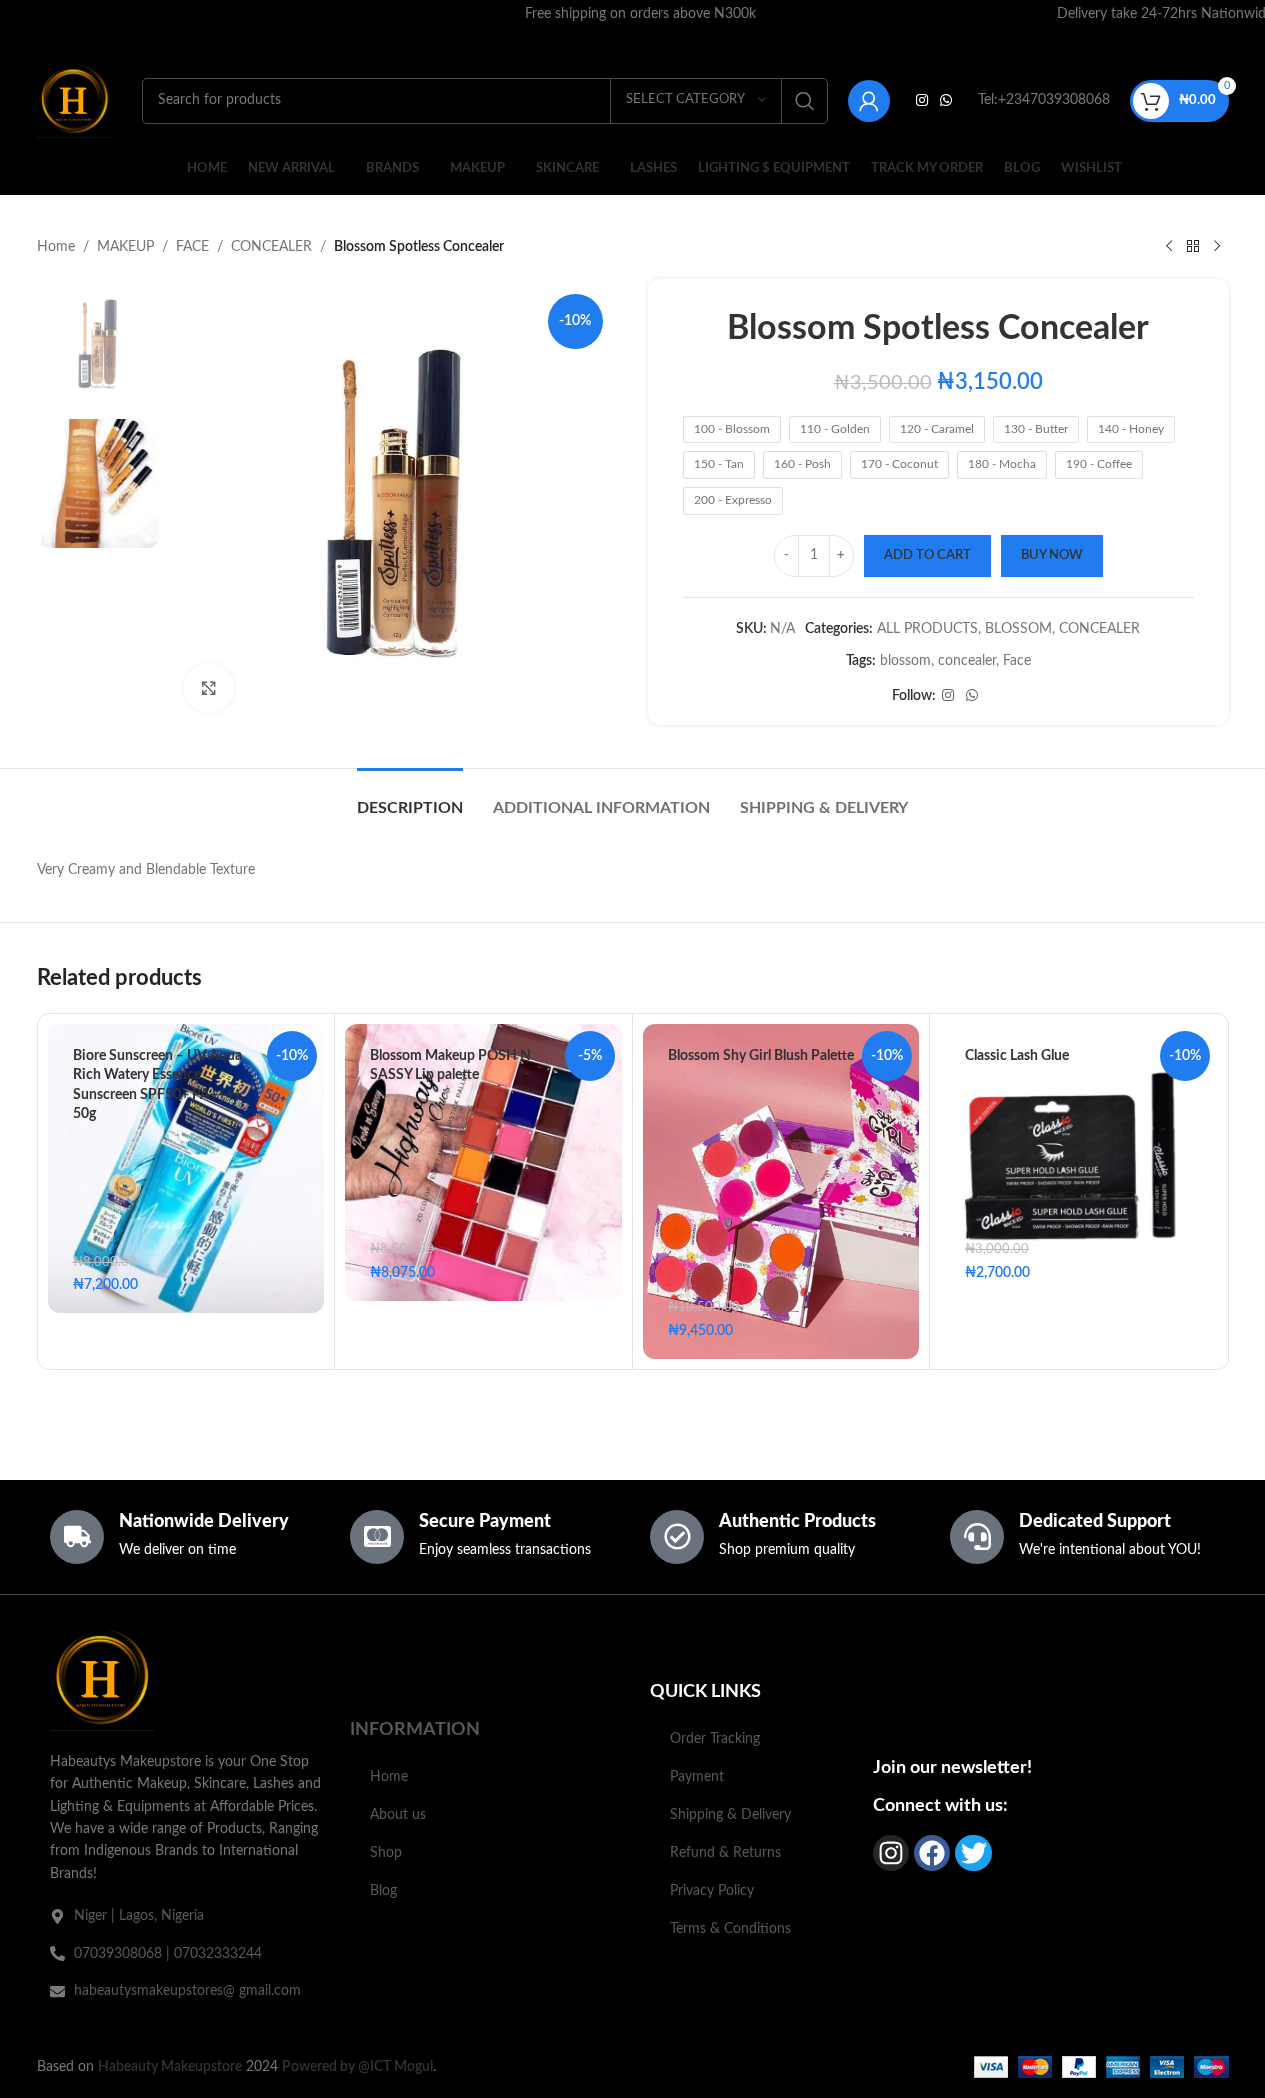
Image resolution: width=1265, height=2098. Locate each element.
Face (1017, 661)
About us (398, 1815)
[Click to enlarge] (209, 688)
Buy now (1052, 555)
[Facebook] (932, 1853)
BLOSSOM (1018, 629)
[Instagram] (891, 1853)
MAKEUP (125, 247)
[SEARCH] (805, 101)
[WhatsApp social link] (946, 101)
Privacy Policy (712, 1891)
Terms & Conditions (730, 1929)
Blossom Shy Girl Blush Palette (761, 1056)
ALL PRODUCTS (927, 629)
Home (56, 247)
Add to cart (927, 555)
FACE (192, 247)
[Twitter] (973, 1853)
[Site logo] (74, 100)
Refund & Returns (725, 1853)
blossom (905, 661)
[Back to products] (1193, 247)
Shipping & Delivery (730, 1815)
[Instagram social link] (922, 101)
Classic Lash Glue (1017, 1056)
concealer (967, 661)
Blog (383, 1891)
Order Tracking (715, 1739)
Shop (386, 1853)
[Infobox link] (641, 14)
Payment (697, 1777)
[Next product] (1217, 247)
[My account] (869, 101)
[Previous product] (1169, 247)
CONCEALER (271, 247)
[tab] (410, 798)
